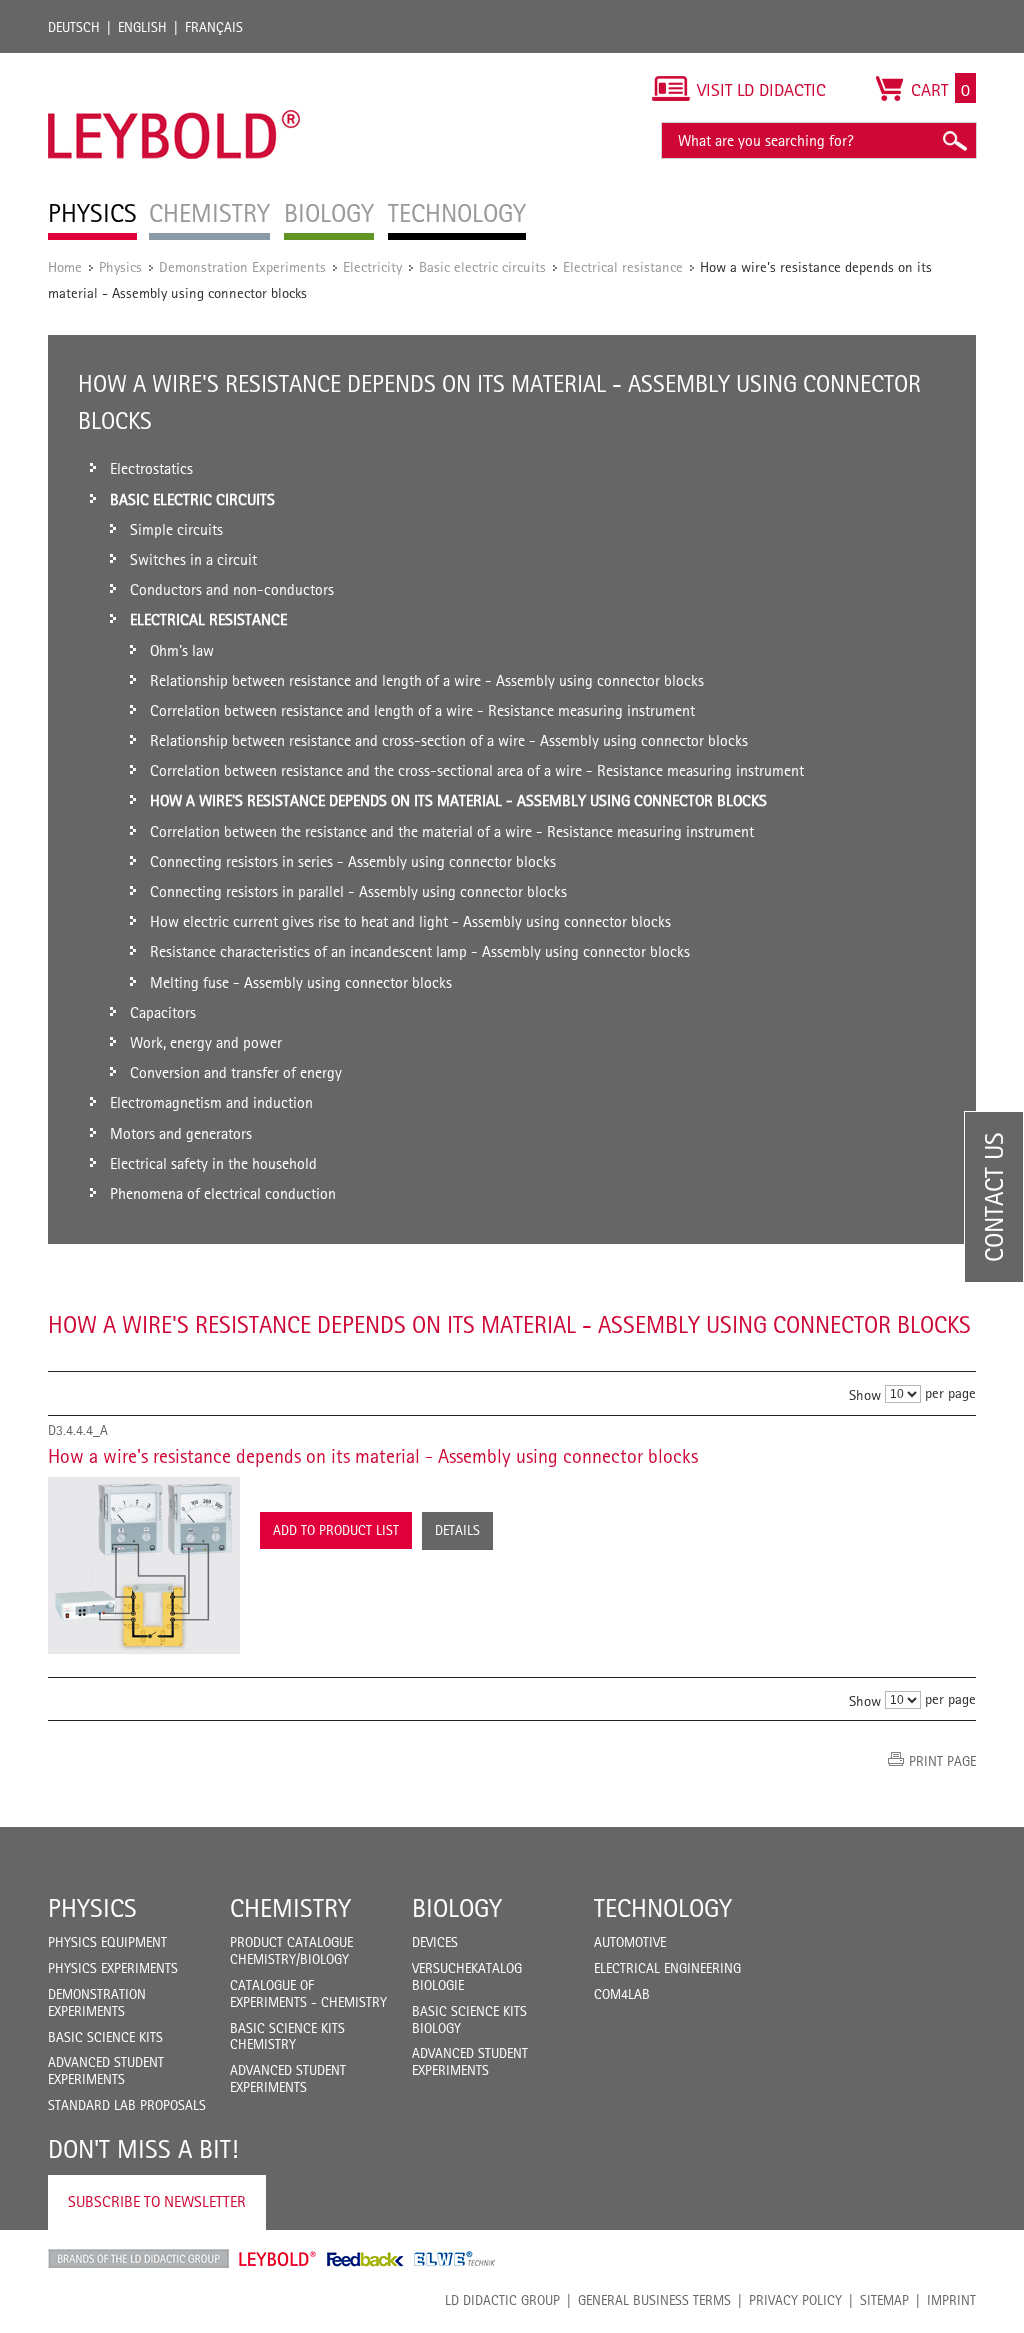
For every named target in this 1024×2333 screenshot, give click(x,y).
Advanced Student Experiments (106, 2070)
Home (65, 266)
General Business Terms (654, 2300)
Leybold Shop (278, 2259)
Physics (120, 266)
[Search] (954, 140)
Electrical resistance (623, 266)
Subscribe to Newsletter (157, 2201)
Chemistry (290, 1908)
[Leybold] (174, 63)
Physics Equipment (107, 1942)
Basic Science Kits (105, 2037)
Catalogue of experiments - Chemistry (308, 1993)
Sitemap (884, 2300)
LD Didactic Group (502, 2300)
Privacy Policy (795, 2300)
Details (457, 1530)
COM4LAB (622, 1994)
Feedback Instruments (365, 2259)
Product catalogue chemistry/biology (291, 1950)
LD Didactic (138, 2259)
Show (865, 1394)
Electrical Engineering (667, 1968)
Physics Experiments (113, 1968)
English (142, 27)
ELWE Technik (455, 2259)
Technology (663, 1908)
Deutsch (74, 27)
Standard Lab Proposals (127, 2105)
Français (214, 27)
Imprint (951, 2300)
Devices (435, 1942)
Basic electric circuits (482, 266)
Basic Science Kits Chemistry (287, 2036)
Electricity (372, 266)
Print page (942, 1761)
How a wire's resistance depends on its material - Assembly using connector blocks (373, 1456)
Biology (457, 1908)
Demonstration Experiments (242, 266)
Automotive (630, 1942)
